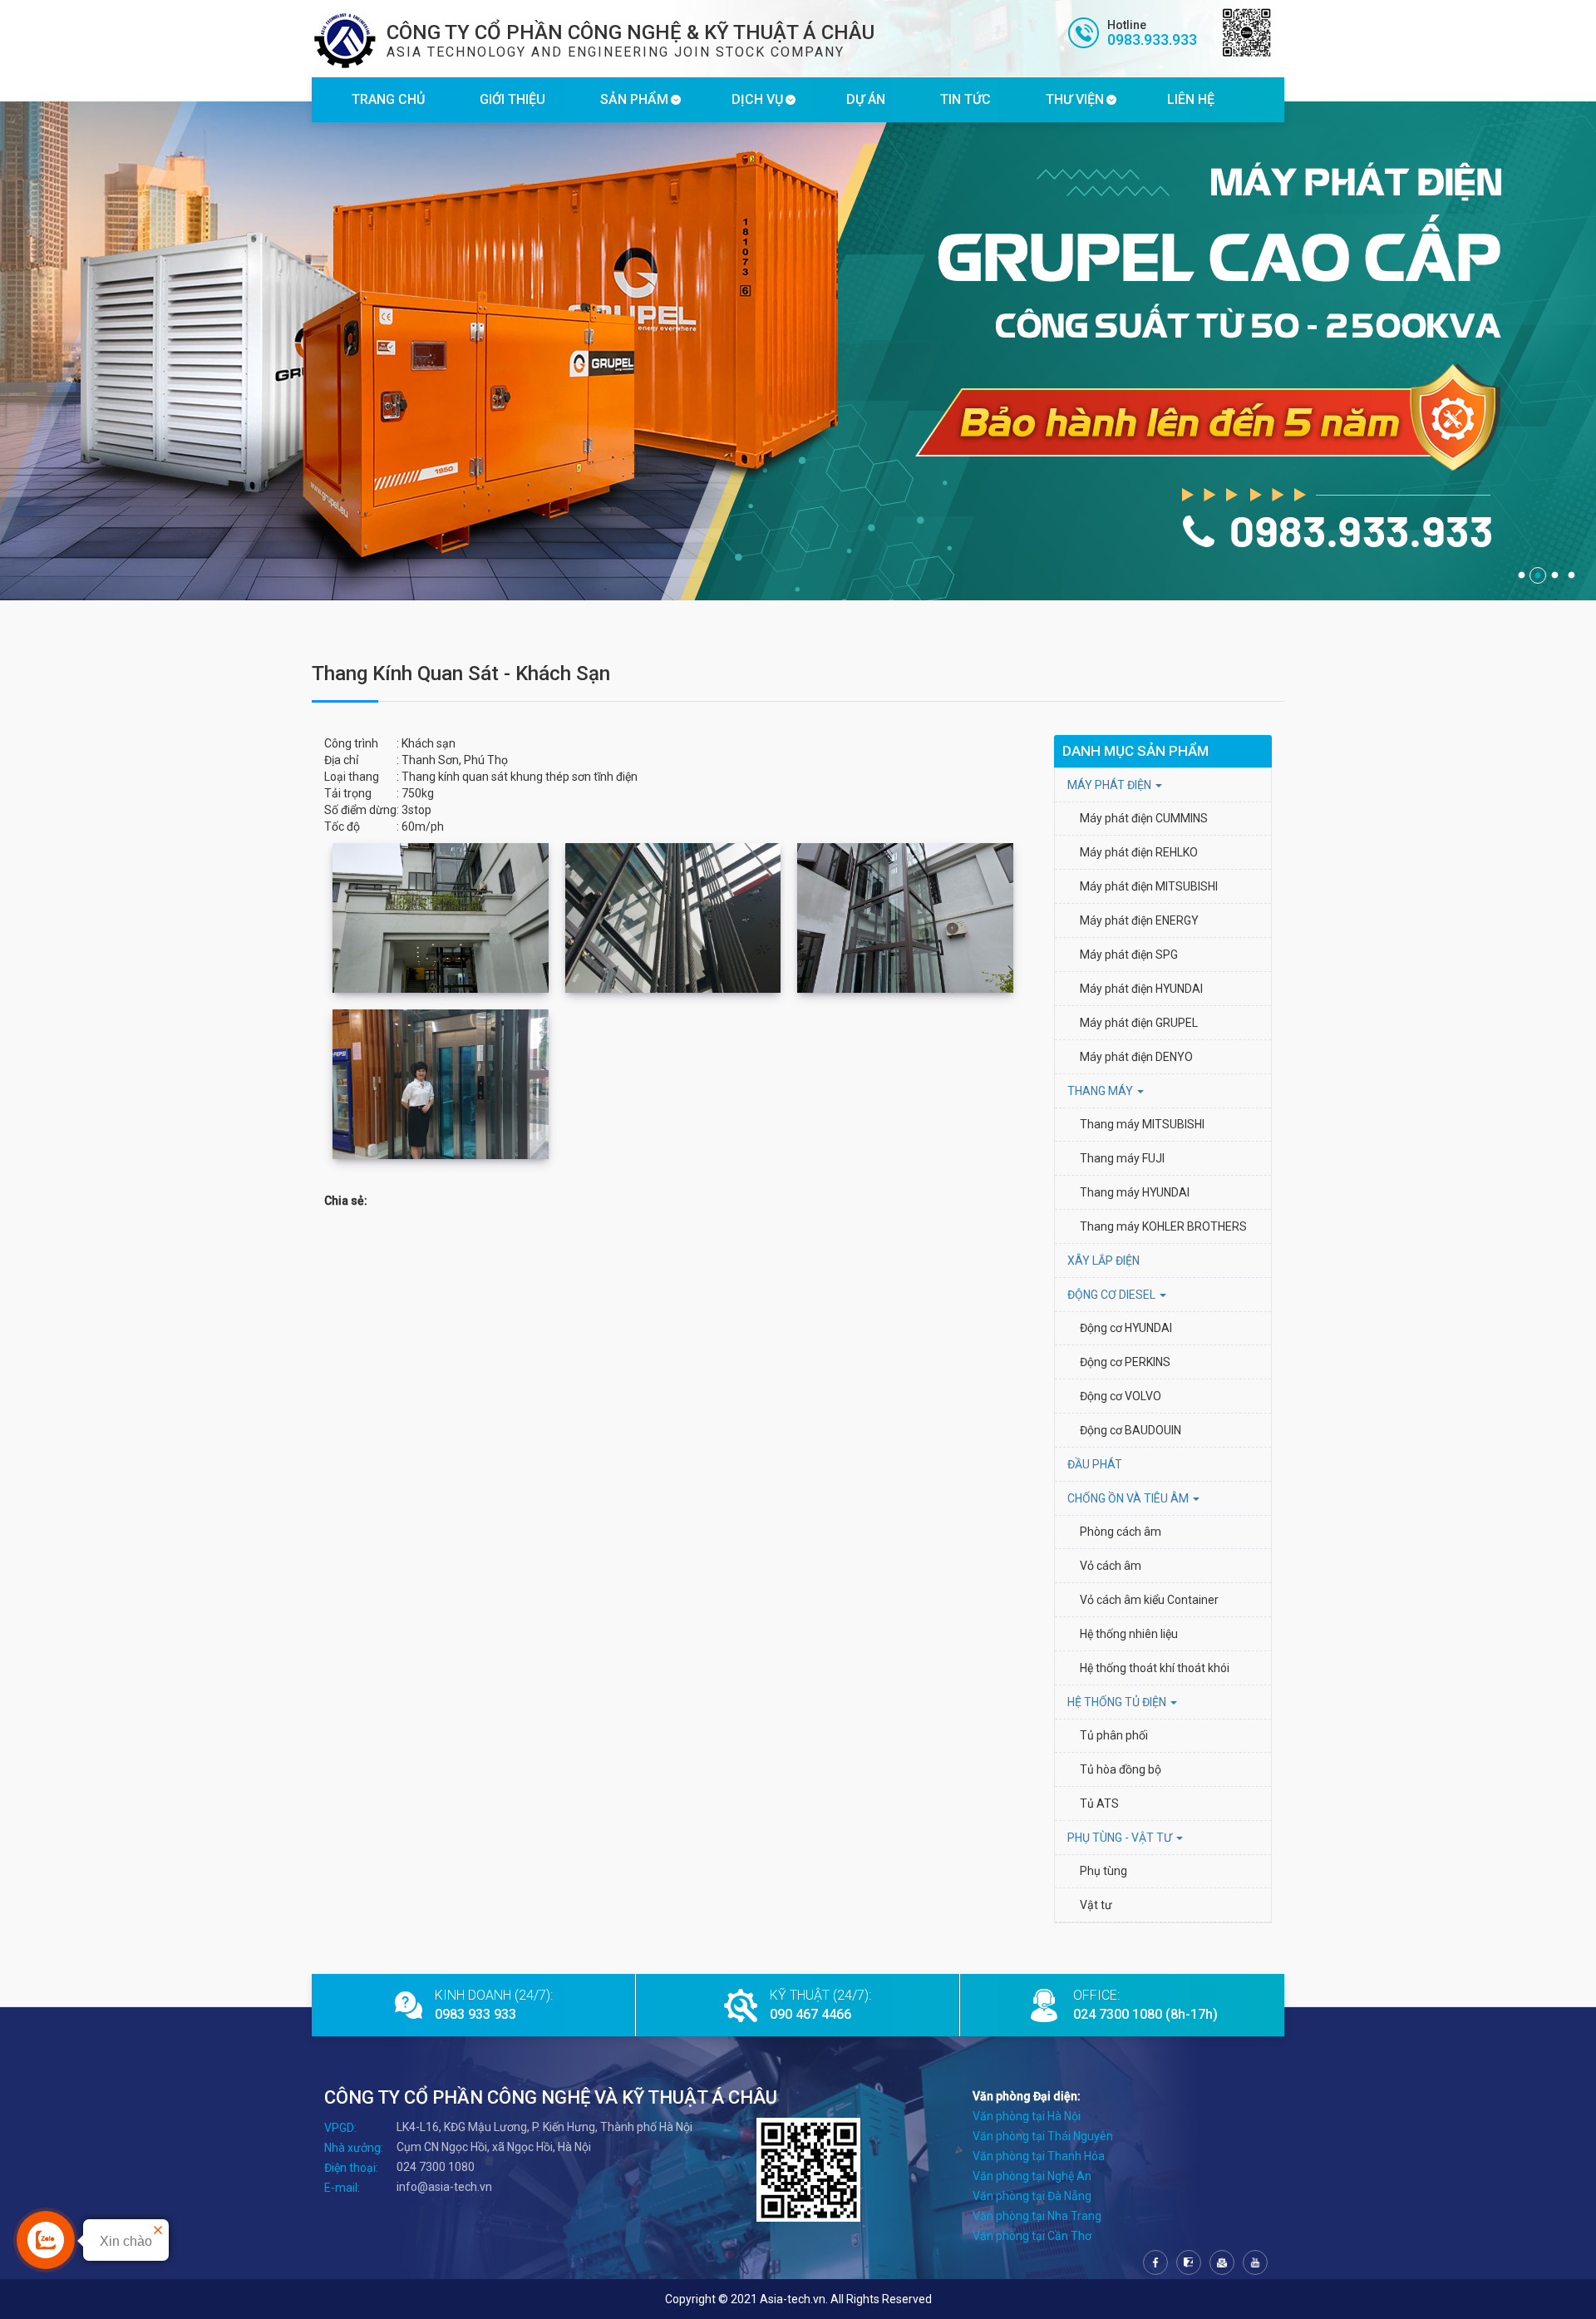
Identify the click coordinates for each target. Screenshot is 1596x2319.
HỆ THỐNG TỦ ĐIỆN (1118, 1702)
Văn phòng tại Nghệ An (1032, 2176)
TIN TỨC (965, 99)
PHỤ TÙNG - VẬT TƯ (1121, 1838)
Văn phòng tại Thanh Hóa (1039, 2156)
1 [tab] (1521, 575)
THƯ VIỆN (1075, 99)
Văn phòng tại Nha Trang (1037, 2216)
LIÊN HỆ (1191, 99)
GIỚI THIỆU (512, 99)
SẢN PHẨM (634, 99)
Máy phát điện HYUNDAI (1143, 989)
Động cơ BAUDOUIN (1130, 1430)
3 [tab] (1554, 575)
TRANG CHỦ (388, 99)
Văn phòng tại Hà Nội (1027, 2116)
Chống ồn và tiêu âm (1129, 1498)
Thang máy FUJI (1122, 1158)
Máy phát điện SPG (1129, 955)
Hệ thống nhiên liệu (1129, 1634)
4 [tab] (1571, 575)
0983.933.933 (1152, 39)
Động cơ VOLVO (1121, 1396)
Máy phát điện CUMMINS (1144, 818)
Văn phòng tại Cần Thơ (1032, 2236)
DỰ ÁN (866, 99)
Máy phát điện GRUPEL (1139, 1023)
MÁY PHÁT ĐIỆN (1111, 785)
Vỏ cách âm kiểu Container (1149, 1600)
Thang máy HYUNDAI (1135, 1192)
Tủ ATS (1099, 1803)
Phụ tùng (1103, 1871)
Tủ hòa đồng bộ (1121, 1769)
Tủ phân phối (1114, 1735)
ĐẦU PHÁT (1095, 1464)
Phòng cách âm (1121, 1532)
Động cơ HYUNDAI (1127, 1328)
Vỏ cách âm (1111, 1566)
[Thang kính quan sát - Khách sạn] (441, 918)
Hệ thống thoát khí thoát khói (1155, 1668)
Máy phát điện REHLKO (1139, 852)
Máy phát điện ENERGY (1139, 920)
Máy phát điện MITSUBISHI (1149, 886)
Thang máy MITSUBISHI (1142, 1124)
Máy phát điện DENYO (1136, 1057)
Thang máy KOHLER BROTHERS (1165, 1226)
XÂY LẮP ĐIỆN (1103, 1261)
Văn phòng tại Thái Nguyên (1043, 2136)
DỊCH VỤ (757, 99)
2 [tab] (1538, 575)
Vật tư (1096, 1905)
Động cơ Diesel (1113, 1295)
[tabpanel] (798, 351)
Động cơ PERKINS (1125, 1362)
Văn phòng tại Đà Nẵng (1032, 2196)
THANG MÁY (1101, 1091)
